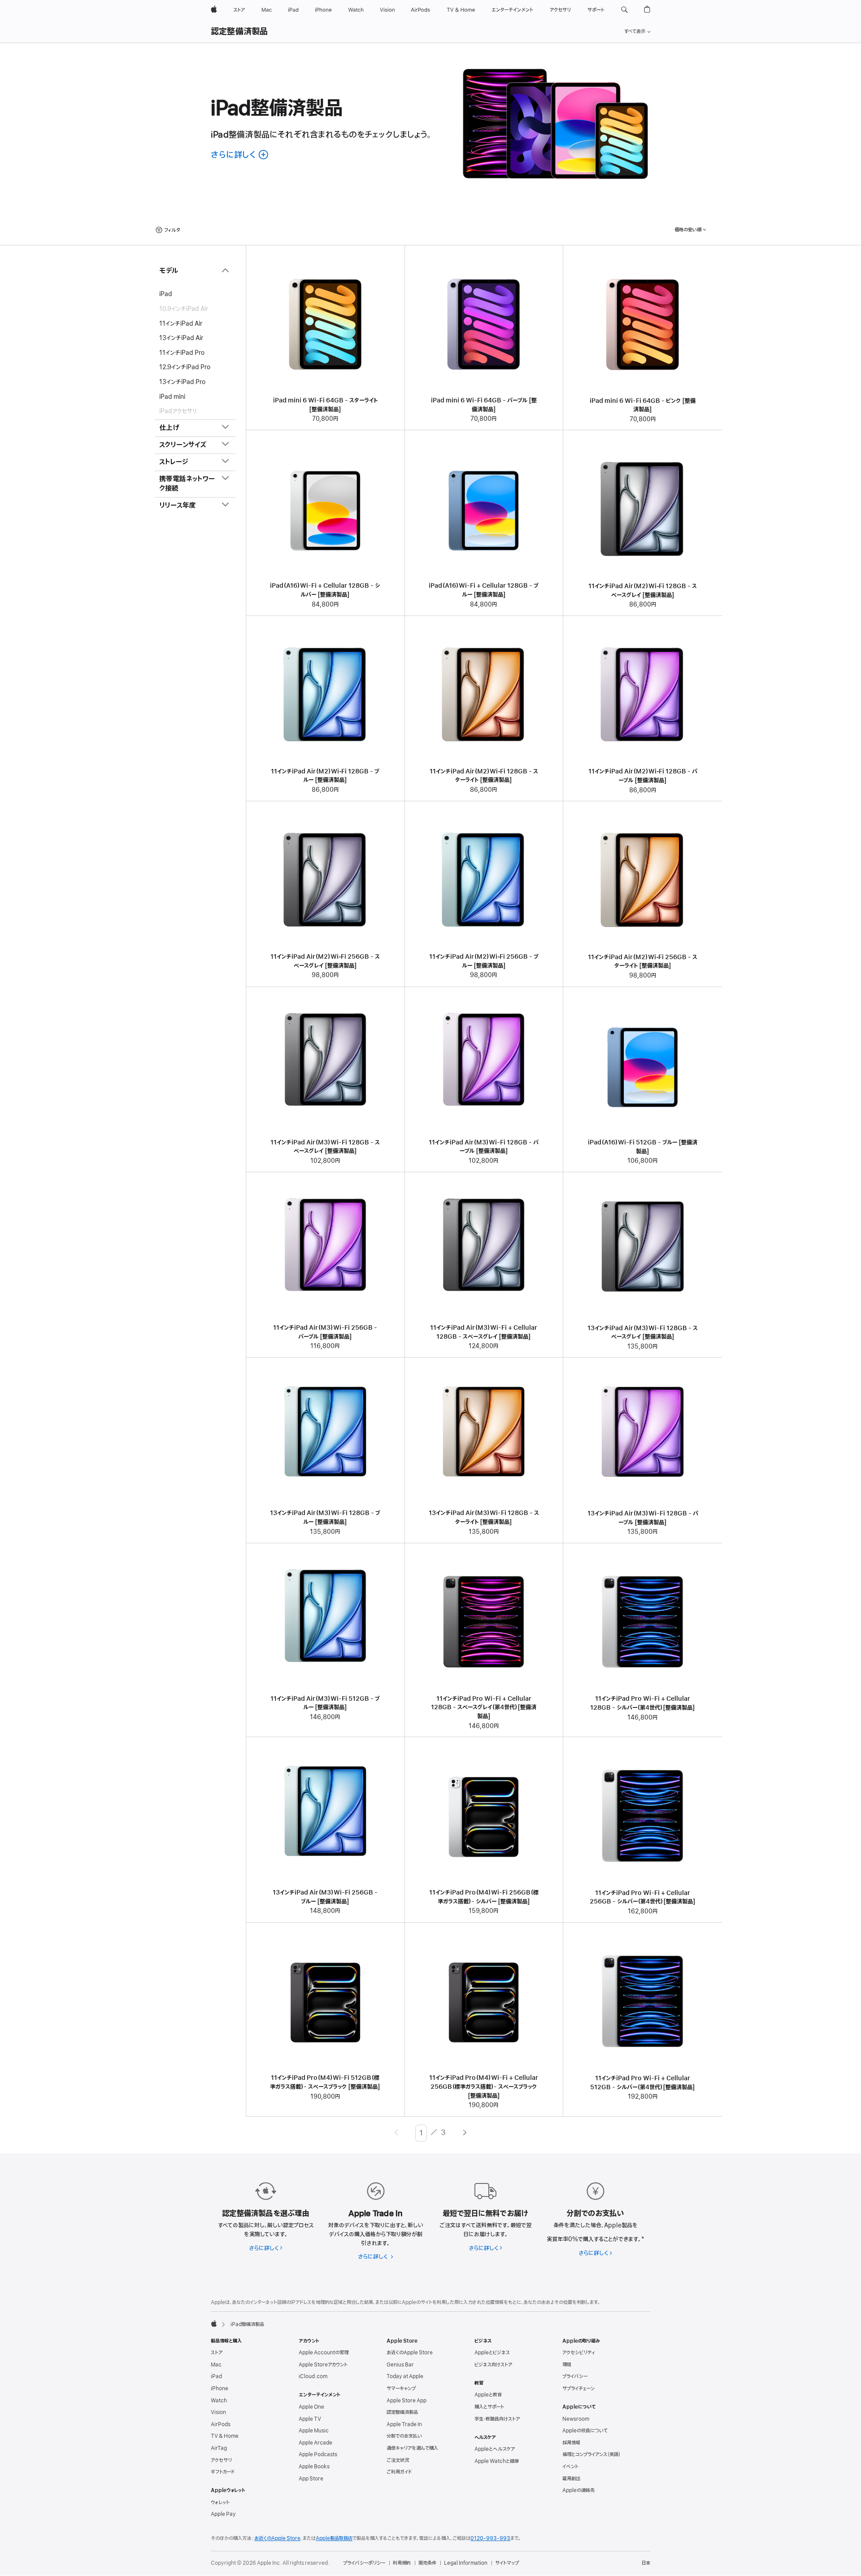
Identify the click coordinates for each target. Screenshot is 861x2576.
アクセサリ (221, 2460)
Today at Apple (405, 2376)
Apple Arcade (315, 2443)
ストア (217, 2353)
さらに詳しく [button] (240, 155)
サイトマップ (507, 2563)
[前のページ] (396, 2133)
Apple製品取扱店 (334, 2538)
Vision (218, 2412)
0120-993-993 (490, 2538)
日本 (646, 2563)
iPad (166, 294)
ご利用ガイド (399, 2472)
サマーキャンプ (401, 2388)
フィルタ (172, 230)
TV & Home (225, 2436)
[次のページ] (465, 2133)
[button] (624, 10)
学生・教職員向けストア (497, 2419)
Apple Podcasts (318, 2454)
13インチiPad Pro (182, 382)
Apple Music (314, 2431)
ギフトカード (223, 2472)
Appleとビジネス (492, 2353)
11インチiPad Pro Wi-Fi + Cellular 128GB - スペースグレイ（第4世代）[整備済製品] (484, 1707)
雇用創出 (571, 2479)
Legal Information (466, 2563)
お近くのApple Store (410, 2353)
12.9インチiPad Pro (185, 367)
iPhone (220, 2388)
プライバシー (575, 2376)
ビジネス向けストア (493, 2365)
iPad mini (172, 396)
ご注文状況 (398, 2460)
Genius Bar (400, 2365)
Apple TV (310, 2419)
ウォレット (220, 2502)
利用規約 (402, 2563)
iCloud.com (313, 2376)
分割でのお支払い (404, 2436)
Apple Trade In (404, 2424)
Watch (219, 2401)
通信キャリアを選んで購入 (412, 2448)
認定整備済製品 (239, 32)
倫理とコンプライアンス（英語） (591, 2454)
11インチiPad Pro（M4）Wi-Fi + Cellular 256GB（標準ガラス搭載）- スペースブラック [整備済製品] (484, 2087)
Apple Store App (407, 2401)
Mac (216, 2365)
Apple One (311, 2407)
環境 (567, 2365)
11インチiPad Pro (182, 352)
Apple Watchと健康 (497, 2461)
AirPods (221, 2424)
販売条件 (427, 2563)
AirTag (219, 2448)
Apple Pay (223, 2514)
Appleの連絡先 (578, 2490)
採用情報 (571, 2443)
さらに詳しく (266, 2248)
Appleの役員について (585, 2431)
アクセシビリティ (579, 2353)
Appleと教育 (488, 2395)
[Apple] (214, 2323)
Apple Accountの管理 (324, 2353)
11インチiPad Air (181, 323)
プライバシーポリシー (364, 2563)
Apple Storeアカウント (323, 2365)
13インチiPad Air (181, 338)
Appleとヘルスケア (495, 2449)
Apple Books (314, 2467)
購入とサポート (489, 2407)
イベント (570, 2467)
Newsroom (576, 2419)
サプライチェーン (578, 2388)
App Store (311, 2479)
